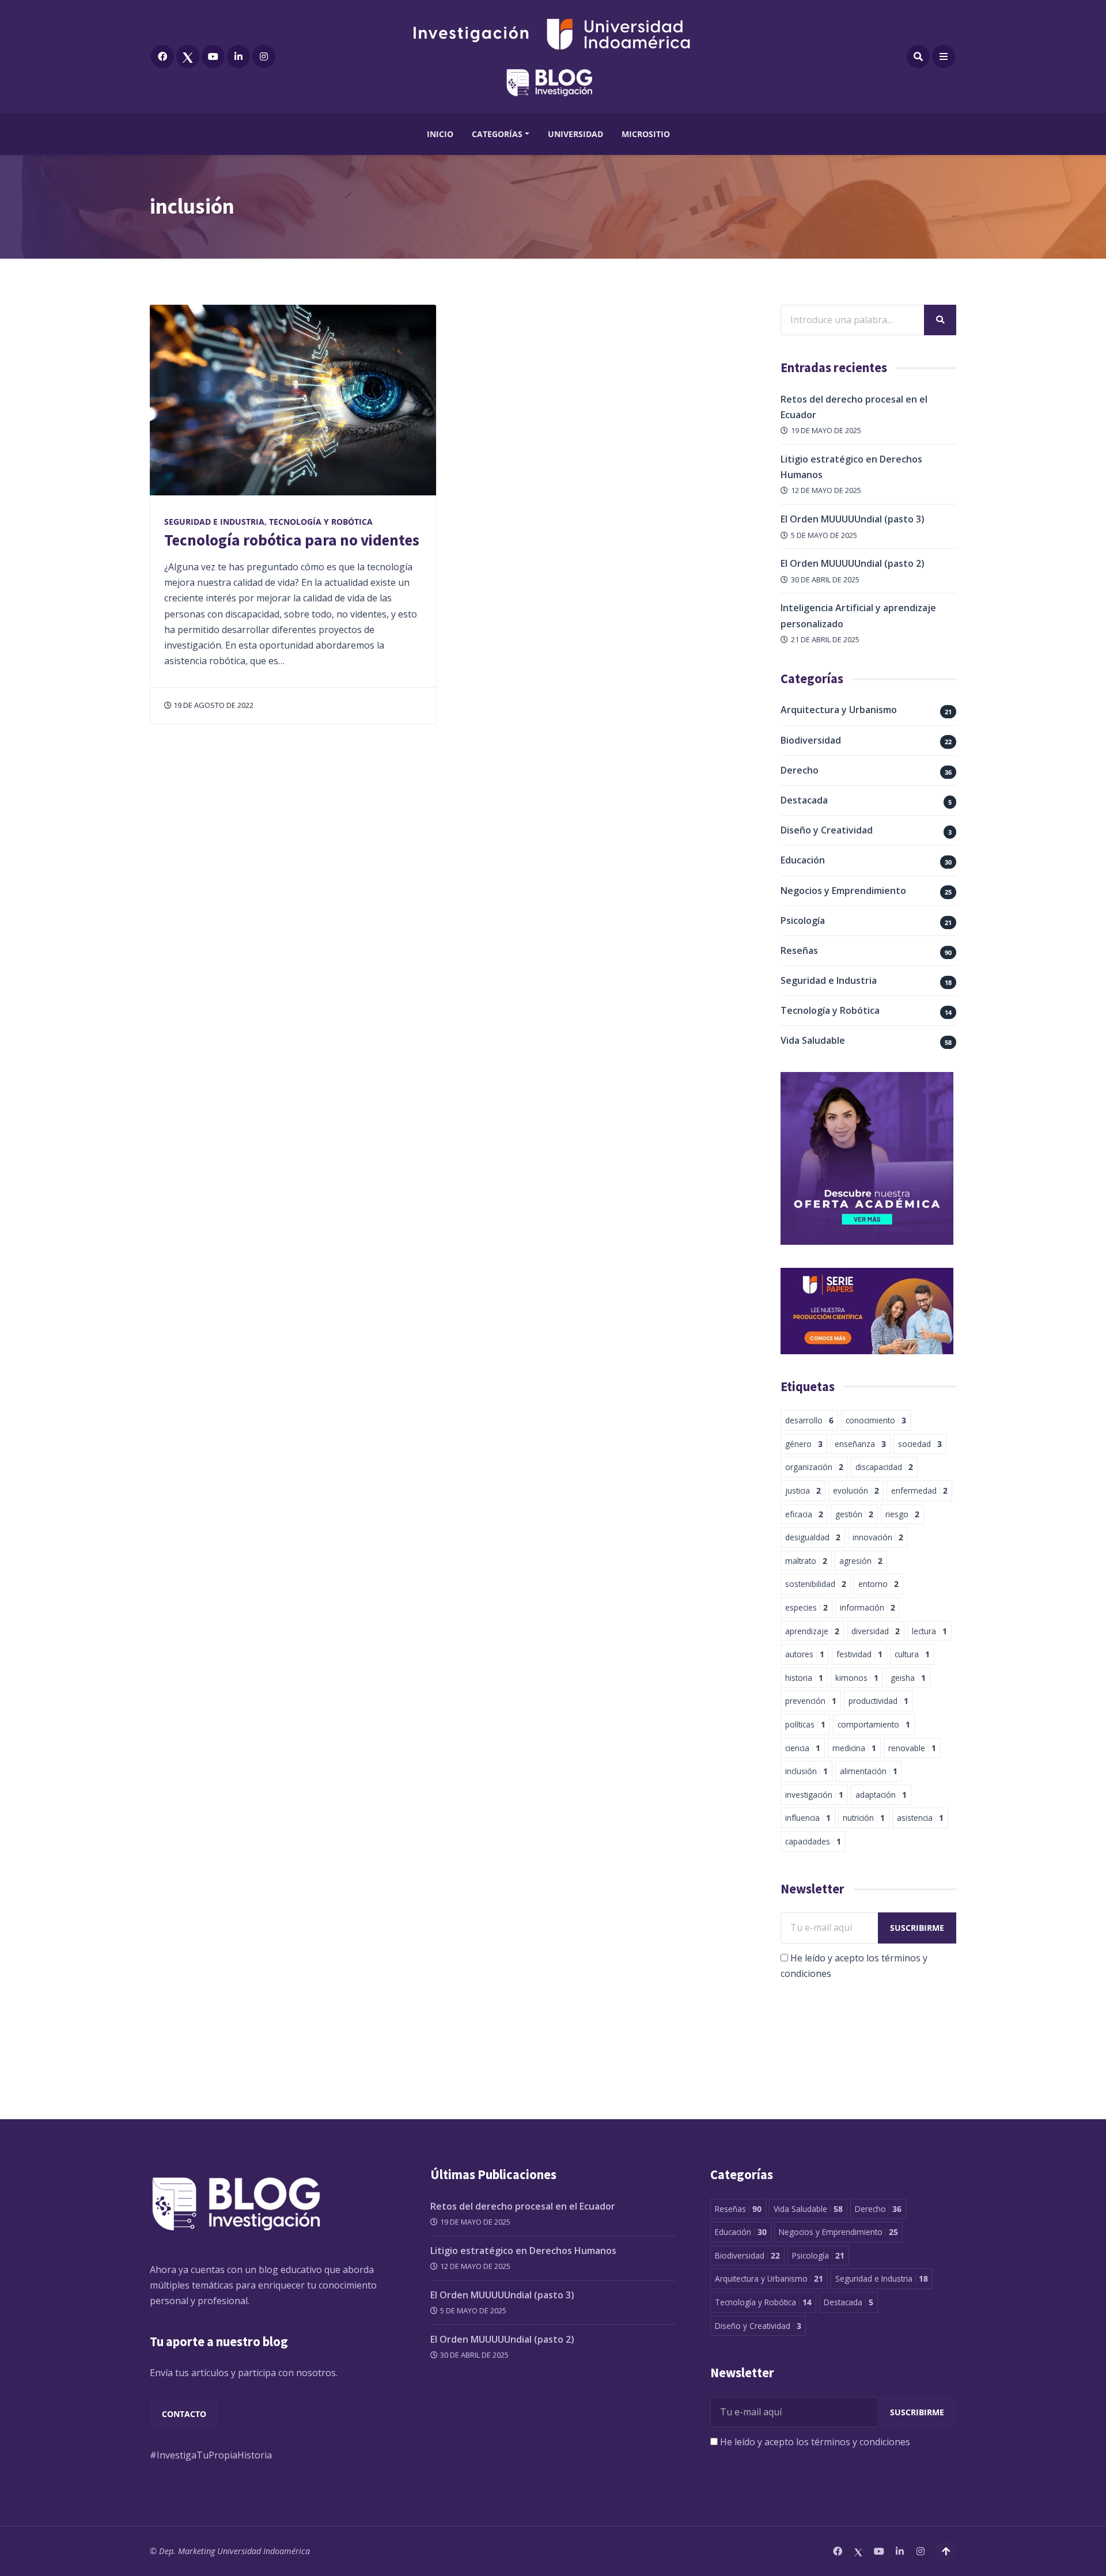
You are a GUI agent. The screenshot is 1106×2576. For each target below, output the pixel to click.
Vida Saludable (813, 1040)
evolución (856, 1490)
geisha (908, 1678)
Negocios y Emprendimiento (843, 891)
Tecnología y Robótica (321, 522)
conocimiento (876, 1420)
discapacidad (884, 1467)
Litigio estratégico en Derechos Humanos (523, 2251)
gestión (854, 1514)
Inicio (440, 134)
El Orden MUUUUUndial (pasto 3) (853, 519)
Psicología (803, 920)
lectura (929, 1631)
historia (804, 1678)
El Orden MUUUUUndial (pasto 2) (853, 563)
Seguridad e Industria (214, 522)
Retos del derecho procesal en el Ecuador (523, 2206)
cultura (912, 1654)
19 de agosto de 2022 (213, 705)
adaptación (881, 1795)
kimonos (857, 1678)
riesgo (902, 1514)
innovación (878, 1537)
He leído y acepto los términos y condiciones (815, 2442)
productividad (878, 1701)
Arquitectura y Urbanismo (839, 710)
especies (806, 1607)
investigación (814, 1795)
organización (814, 1467)
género (804, 1444)
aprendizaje (812, 1631)
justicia (803, 1490)
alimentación (869, 1771)
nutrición (864, 1818)
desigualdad (813, 1537)
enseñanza (860, 1444)
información (868, 1607)
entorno (878, 1584)
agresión (861, 1561)
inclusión (806, 1771)
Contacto (184, 2414)
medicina (854, 1748)
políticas (805, 1724)
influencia (808, 1818)
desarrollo (809, 1420)
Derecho (800, 770)
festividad (859, 1654)
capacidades (813, 1841)
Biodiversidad (811, 740)
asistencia (920, 1818)
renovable (912, 1748)
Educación (803, 860)
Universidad (575, 134)
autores (805, 1654)
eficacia (804, 1514)
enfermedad (919, 1490)
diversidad (876, 1631)
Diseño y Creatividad (827, 830)
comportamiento (874, 1724)
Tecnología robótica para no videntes (292, 540)
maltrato (806, 1561)
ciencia (803, 1748)
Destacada (804, 800)
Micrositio (646, 134)
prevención (811, 1701)
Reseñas (799, 950)
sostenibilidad (816, 1584)
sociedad (920, 1444)
